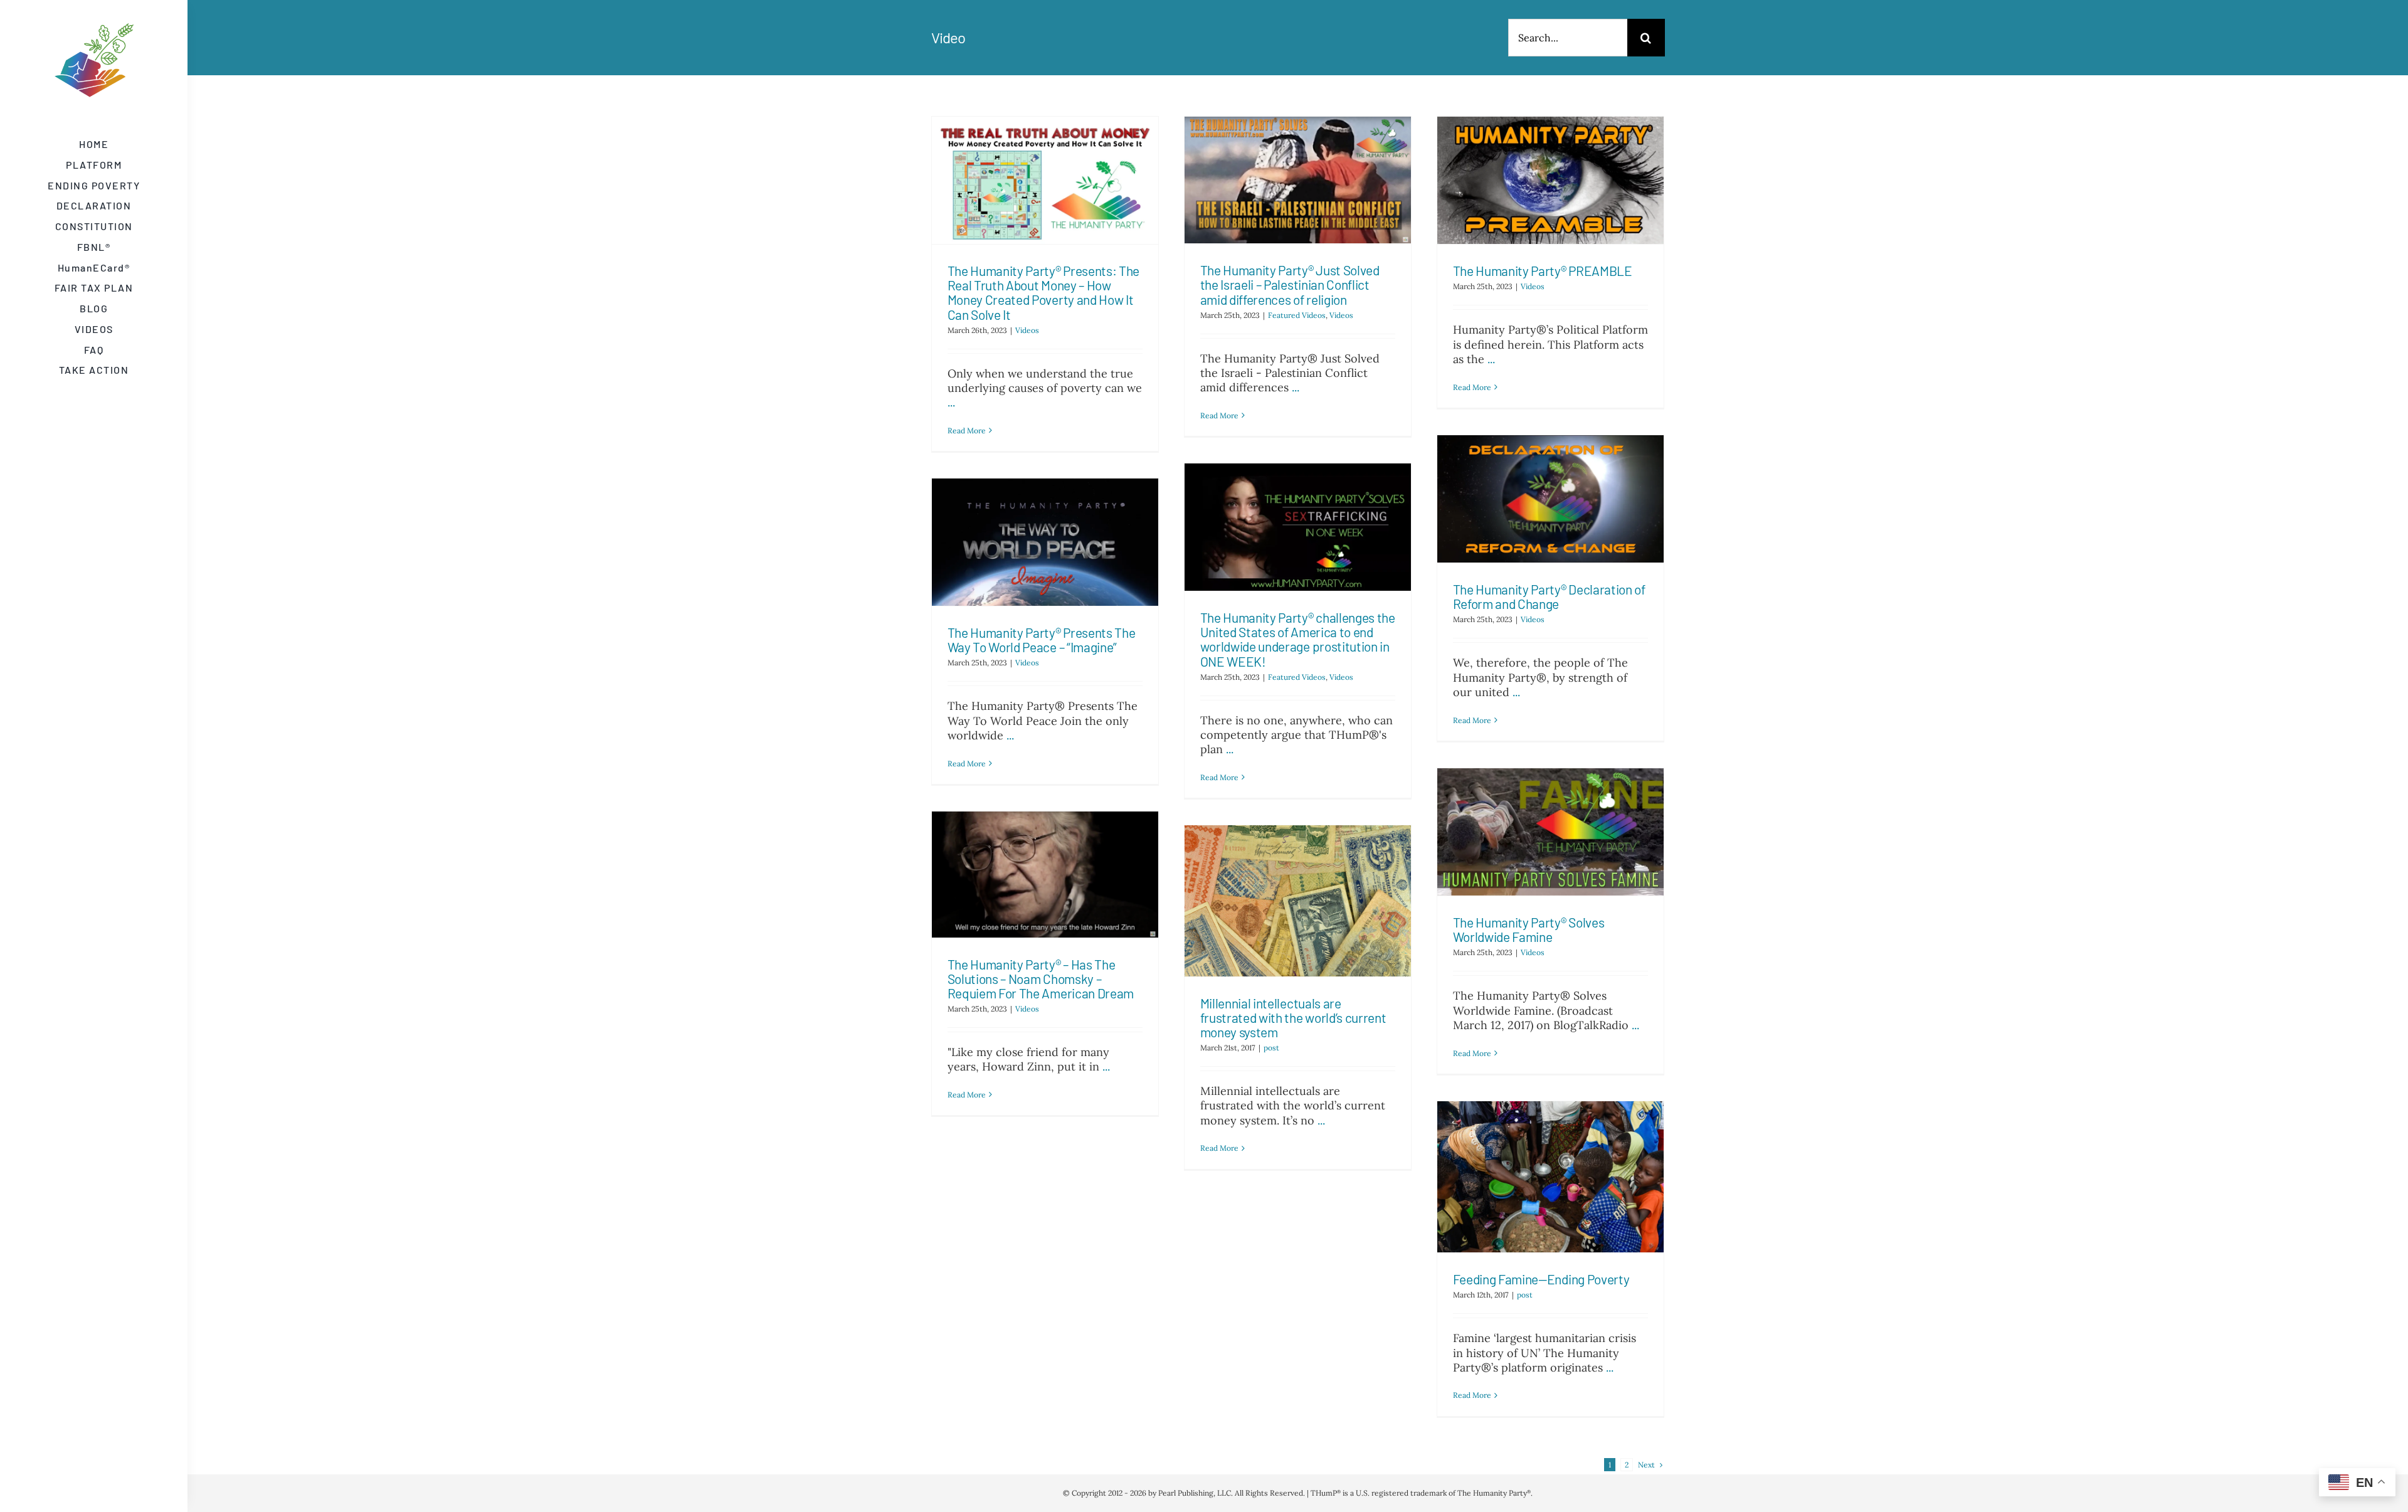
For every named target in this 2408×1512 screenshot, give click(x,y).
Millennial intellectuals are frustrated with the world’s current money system (1293, 1018)
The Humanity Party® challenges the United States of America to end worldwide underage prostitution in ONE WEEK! (1298, 639)
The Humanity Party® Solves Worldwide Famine (1529, 929)
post (1271, 1048)
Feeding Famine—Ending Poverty (1541, 1279)
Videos (1027, 330)
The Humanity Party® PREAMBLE (1543, 271)
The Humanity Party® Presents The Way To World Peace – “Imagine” (1042, 640)
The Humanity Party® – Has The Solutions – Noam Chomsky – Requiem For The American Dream (1041, 979)
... (951, 402)
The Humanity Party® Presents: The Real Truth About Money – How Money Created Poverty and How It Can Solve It (1044, 292)
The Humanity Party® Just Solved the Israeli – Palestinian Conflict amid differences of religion (1290, 284)
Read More (967, 431)
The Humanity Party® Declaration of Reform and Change (1549, 596)
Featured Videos (1297, 315)
